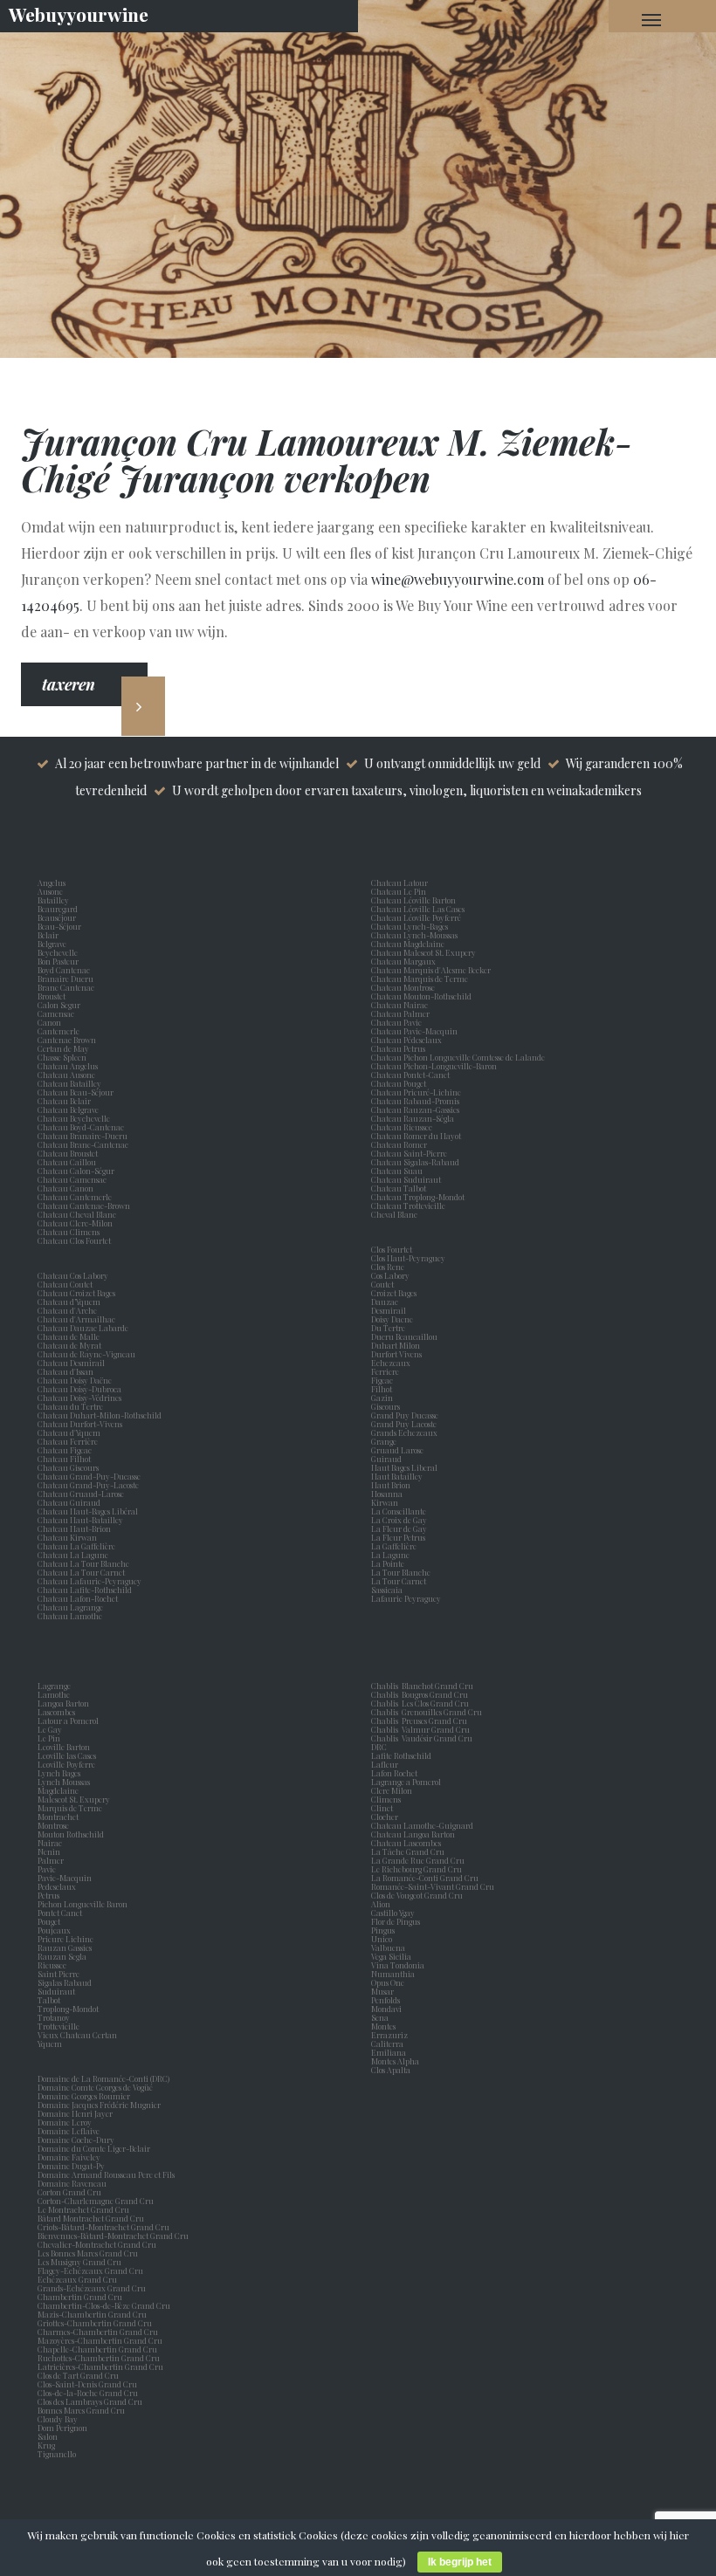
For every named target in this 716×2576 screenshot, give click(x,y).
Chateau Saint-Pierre (409, 1153)
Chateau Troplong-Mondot (419, 1197)
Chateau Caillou (67, 1162)
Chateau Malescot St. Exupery (423, 952)
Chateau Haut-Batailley (80, 1520)
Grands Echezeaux (406, 1432)
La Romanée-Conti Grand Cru (425, 1878)
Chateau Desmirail (71, 1363)
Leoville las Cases (69, 1755)
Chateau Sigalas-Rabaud (415, 1162)
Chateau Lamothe (70, 1616)
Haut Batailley (399, 1476)
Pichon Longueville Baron (84, 1904)
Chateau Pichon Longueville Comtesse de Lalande (458, 1057)
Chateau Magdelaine (408, 944)
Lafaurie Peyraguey (408, 1598)
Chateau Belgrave (69, 1109)
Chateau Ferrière (68, 1441)
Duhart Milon (397, 1345)
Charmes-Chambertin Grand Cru (98, 2332)
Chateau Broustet (69, 1153)
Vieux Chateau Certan (79, 2035)
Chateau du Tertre (70, 1406)
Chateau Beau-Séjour (76, 1092)
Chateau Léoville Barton (413, 900)
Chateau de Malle (69, 1336)
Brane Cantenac (68, 987)
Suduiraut (58, 1991)
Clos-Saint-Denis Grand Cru (87, 2384)
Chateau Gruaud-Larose (81, 1494)
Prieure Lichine (67, 1939)
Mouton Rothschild (72, 1834)
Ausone (50, 891)
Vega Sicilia (393, 1956)
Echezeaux (392, 1363)
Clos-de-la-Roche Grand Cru (88, 2393)
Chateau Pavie (396, 1022)
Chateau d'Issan (65, 1371)
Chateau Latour (399, 883)
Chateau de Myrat (69, 1345)
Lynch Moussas (65, 1782)
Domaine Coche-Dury (77, 2140)
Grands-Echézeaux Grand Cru (92, 2288)
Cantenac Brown (69, 1040)
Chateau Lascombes (406, 1843)
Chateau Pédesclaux (406, 1040)
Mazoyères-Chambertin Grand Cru (100, 2340)
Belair (48, 935)
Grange (386, 1441)
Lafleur (386, 1764)
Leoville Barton (65, 1747)
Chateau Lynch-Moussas (414, 935)
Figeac (382, 1380)
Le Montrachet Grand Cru (83, 2209)
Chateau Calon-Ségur (76, 1171)
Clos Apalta (391, 2070)
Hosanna (389, 1494)
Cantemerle (60, 1031)
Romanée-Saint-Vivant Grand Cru (433, 1886)
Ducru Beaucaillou (404, 1336)
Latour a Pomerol (70, 1721)
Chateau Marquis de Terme (420, 979)
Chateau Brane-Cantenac (83, 1144)
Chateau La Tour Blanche (83, 1563)
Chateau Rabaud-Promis (415, 1101)
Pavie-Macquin (65, 1878)
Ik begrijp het (460, 2562)
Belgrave (54, 944)
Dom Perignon (62, 2428)
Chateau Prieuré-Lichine (416, 1092)
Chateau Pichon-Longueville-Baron (434, 1066)
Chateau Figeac (65, 1450)
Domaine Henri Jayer (75, 2113)
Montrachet (60, 1817)
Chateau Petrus (400, 1048)
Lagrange (56, 1686)
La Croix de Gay (401, 1520)
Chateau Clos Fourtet (74, 1240)
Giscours (387, 1406)
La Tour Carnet (400, 1581)
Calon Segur (61, 1005)
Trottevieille (59, 2026)
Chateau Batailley (69, 1083)
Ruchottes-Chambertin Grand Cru (99, 2358)
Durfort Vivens (398, 1354)
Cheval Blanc (394, 1214)
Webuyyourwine (79, 14)
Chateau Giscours (68, 1467)
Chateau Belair (64, 1101)
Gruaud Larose (399, 1450)
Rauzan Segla (64, 1956)
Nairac (52, 1843)
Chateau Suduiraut (406, 1179)
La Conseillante (400, 1511)
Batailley (55, 900)
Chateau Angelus (68, 1066)
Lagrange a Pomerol (408, 1782)
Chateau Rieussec (402, 1127)
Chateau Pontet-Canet (410, 1075)
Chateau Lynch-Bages (410, 926)
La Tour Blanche (403, 1572)
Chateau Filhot (64, 1459)
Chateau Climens (69, 1232)
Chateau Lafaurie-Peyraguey (89, 1581)
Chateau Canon (65, 1188)
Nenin (49, 1851)
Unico (383, 1939)
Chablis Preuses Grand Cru (419, 1721)
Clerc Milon (393, 1790)
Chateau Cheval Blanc (77, 1214)
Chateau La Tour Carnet (81, 1572)
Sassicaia (389, 1590)
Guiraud (388, 1459)
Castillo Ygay (393, 1913)
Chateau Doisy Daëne (75, 1380)
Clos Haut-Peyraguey (408, 1258)
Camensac (58, 1013)
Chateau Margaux (405, 961)
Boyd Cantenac (65, 970)
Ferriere (387, 1371)
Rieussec (54, 1965)
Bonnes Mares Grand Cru (81, 2410)
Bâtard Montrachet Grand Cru (91, 2218)
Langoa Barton (65, 1703)
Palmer (52, 1860)
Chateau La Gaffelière (76, 1546)
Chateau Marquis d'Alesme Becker (431, 970)
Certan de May (65, 1048)
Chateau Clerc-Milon (75, 1223)
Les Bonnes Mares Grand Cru (88, 2253)
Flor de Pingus (397, 1921)
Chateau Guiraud (69, 1502)
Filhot (382, 1389)
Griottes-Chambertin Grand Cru (95, 2323)
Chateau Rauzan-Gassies (415, 1109)
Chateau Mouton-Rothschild (421, 996)
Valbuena (390, 1947)
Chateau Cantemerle (76, 1197)
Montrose (55, 1825)
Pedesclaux (59, 1886)
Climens (388, 1799)
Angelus (52, 883)
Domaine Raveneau (72, 2183)
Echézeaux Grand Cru (77, 2279)
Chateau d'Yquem (69, 1432)
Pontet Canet (62, 1913)
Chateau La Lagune (73, 1555)
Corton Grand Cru (69, 2192)
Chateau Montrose (403, 987)
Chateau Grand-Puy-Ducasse (89, 1476)
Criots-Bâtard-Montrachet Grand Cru (103, 2227)
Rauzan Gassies (66, 1947)
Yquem (50, 2044)
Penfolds (386, 2000)
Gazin (384, 1398)
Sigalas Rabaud (66, 1982)
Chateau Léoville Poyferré (416, 917)
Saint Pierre (60, 1974)
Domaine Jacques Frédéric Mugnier (99, 2105)
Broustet (53, 996)
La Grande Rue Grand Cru (418, 1860)
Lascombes (58, 1712)
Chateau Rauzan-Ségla (413, 1118)
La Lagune (392, 1555)
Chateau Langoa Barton (413, 1834)
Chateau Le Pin (400, 891)
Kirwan (386, 1502)
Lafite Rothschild (401, 1755)
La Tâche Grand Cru (408, 1851)
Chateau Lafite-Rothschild (85, 1590)
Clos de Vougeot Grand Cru (417, 1895)
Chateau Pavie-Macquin (415, 1031)
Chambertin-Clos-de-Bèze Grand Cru (104, 2305)
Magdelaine (58, 1790)
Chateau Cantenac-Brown (84, 1206)
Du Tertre (390, 1328)
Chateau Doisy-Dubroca (79, 1389)
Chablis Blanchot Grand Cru (422, 1686)
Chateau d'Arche (67, 1310)
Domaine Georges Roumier (84, 2096)
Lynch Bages (59, 1773)
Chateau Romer (399, 1144)
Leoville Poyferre (66, 1764)
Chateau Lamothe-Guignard (422, 1825)
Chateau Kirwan (67, 1537)
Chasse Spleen (62, 1057)
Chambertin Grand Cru (80, 2297)
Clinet (384, 1808)
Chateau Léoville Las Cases (418, 909)
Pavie (47, 1869)
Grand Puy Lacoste (406, 1424)
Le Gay (52, 1729)
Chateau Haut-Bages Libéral (88, 1511)
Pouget (51, 1921)
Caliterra (387, 2044)
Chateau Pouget (399, 1083)
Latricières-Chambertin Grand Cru (100, 2366)
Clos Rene (389, 1267)
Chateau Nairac (399, 1005)
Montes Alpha (395, 2061)
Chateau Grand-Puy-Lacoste (88, 1485)
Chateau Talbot (399, 1188)
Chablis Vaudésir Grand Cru (422, 1738)
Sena (380, 2017)
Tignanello (57, 2454)
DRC (379, 1747)
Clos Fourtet (392, 1249)
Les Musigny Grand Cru (79, 2262)
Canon (49, 1022)
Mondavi (388, 2009)
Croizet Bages (396, 1293)
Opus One (389, 1982)
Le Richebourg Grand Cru (417, 1869)
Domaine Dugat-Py (72, 2166)
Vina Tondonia (398, 1965)
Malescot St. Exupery (76, 1799)
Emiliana (389, 2052)
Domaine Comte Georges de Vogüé (95, 2087)
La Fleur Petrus (400, 1537)
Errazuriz (389, 2035)
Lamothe (55, 1694)
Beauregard (59, 909)
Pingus (383, 1930)
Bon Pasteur (60, 961)
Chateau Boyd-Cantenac (81, 1127)
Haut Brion (392, 1485)
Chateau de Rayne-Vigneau (86, 1354)
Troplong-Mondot (69, 2009)
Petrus (50, 1895)
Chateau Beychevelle (74, 1118)
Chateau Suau (397, 1171)
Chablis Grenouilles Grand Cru (427, 1712)
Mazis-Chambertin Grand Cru (92, 2314)
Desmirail (390, 1310)
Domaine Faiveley (69, 2157)
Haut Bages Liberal (406, 1467)
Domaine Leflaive (69, 2131)
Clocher (386, 1817)
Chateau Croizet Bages (76, 1293)
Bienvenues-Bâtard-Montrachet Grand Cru (113, 2236)
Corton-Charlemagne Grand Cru (96, 2201)
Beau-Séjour (59, 926)
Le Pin (51, 1738)
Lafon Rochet (394, 1773)
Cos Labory (392, 1275)
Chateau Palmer (400, 1013)
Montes (383, 2026)
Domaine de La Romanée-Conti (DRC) (103, 2078)
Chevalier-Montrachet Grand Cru (97, 2244)
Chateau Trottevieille (408, 1206)
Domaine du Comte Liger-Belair (94, 2148)
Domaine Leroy (65, 2122)
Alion (382, 1904)
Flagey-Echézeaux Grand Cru (90, 2270)
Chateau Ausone (66, 1075)
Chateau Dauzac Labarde (83, 1328)
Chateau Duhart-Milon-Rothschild (100, 1415)
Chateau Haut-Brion (74, 1528)
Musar (384, 1991)
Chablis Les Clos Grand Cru (420, 1703)
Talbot (51, 2000)
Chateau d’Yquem (69, 1302)
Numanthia (393, 1974)
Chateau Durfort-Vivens (80, 1424)
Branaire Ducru (67, 979)
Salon (48, 2436)
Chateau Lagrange (70, 1607)
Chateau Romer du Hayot (416, 1136)
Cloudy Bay (58, 2419)
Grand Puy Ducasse (406, 1415)
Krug (46, 2445)
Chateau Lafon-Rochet (78, 1598)
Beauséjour (57, 917)
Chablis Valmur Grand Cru (420, 1729)
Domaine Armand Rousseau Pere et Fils (106, 2174)
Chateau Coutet (65, 1284)
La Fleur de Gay (401, 1528)
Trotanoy (55, 2017)
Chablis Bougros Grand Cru (420, 1694)
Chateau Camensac (72, 1179)
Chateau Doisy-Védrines (79, 1398)
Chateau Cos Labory (73, 1275)
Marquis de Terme (72, 1808)
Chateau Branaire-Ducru (83, 1136)
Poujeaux (56, 1930)
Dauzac (385, 1302)
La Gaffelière (394, 1546)
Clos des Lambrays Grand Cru (90, 2401)
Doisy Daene (394, 1319)
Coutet (384, 1284)
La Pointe (389, 1563)
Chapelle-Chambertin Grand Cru (97, 2349)
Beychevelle (59, 952)
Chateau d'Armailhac (76, 1319)
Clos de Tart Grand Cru (78, 2375)
